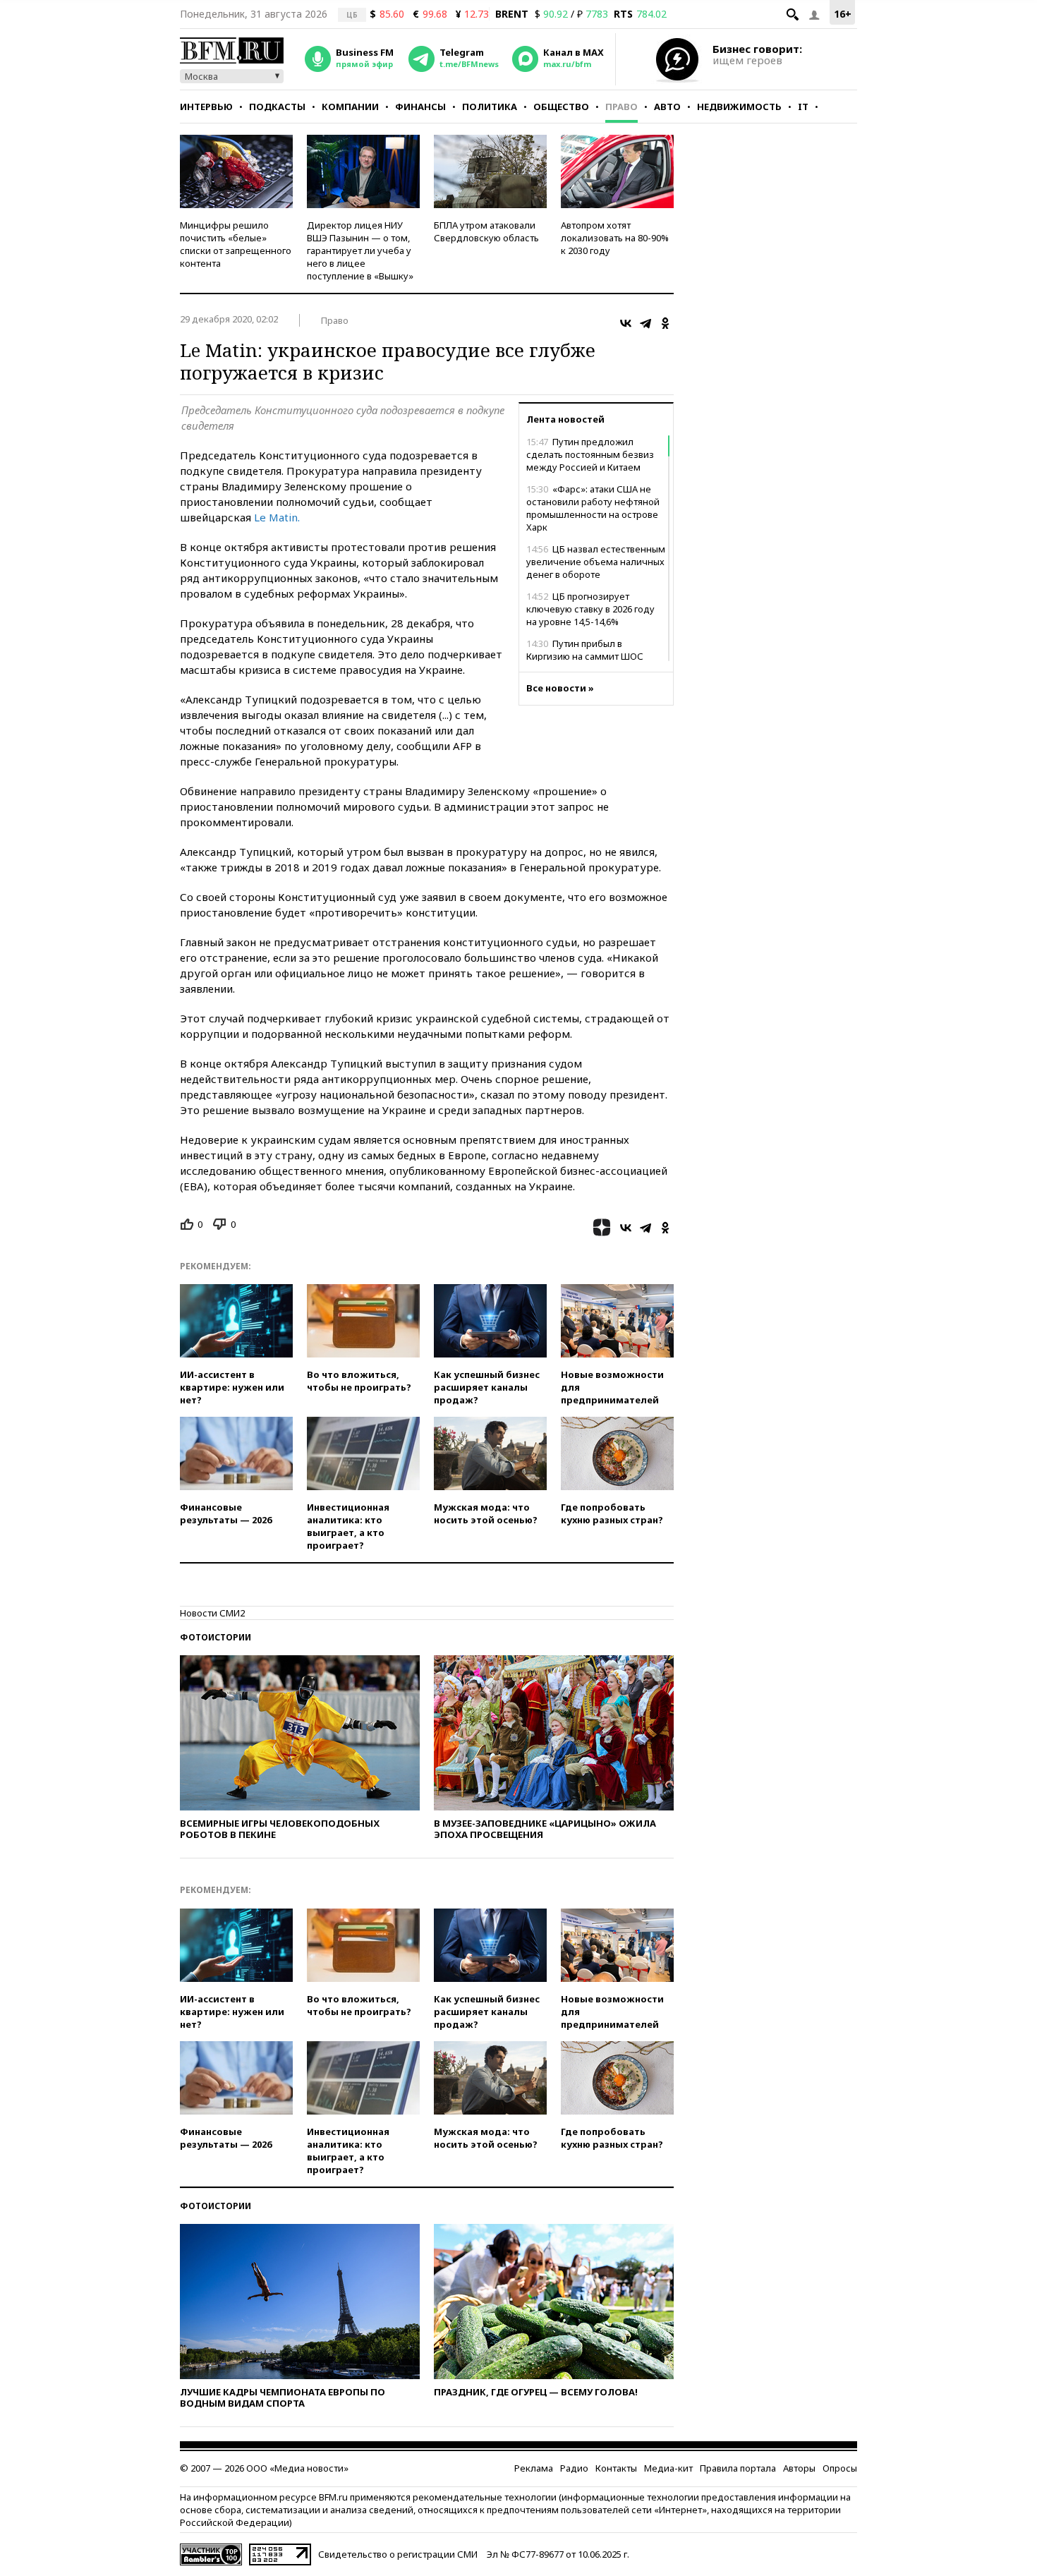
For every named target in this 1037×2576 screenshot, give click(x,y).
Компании (350, 107)
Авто (667, 107)
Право (621, 107)
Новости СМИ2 (212, 1613)
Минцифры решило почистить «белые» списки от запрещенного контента (236, 244)
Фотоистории (216, 1637)
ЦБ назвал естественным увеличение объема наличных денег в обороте (596, 562)
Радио (574, 2468)
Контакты (616, 2468)
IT (803, 107)
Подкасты (277, 107)
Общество (561, 107)
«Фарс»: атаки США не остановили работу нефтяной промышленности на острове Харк (593, 508)
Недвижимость (739, 107)
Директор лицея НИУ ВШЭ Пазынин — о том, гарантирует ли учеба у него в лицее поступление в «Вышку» (360, 250)
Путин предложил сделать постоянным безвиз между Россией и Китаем (590, 454)
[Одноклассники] (665, 323)
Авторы (799, 2468)
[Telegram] (645, 323)
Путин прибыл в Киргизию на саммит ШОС (585, 650)
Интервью (206, 107)
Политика (490, 107)
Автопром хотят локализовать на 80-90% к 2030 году (615, 238)
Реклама (534, 2468)
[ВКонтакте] (626, 323)
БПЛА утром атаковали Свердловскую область (486, 231)
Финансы (420, 107)
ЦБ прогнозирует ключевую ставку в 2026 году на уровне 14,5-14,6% (590, 609)
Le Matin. (277, 517)
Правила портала (738, 2468)
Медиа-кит (668, 2468)
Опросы (840, 2468)
